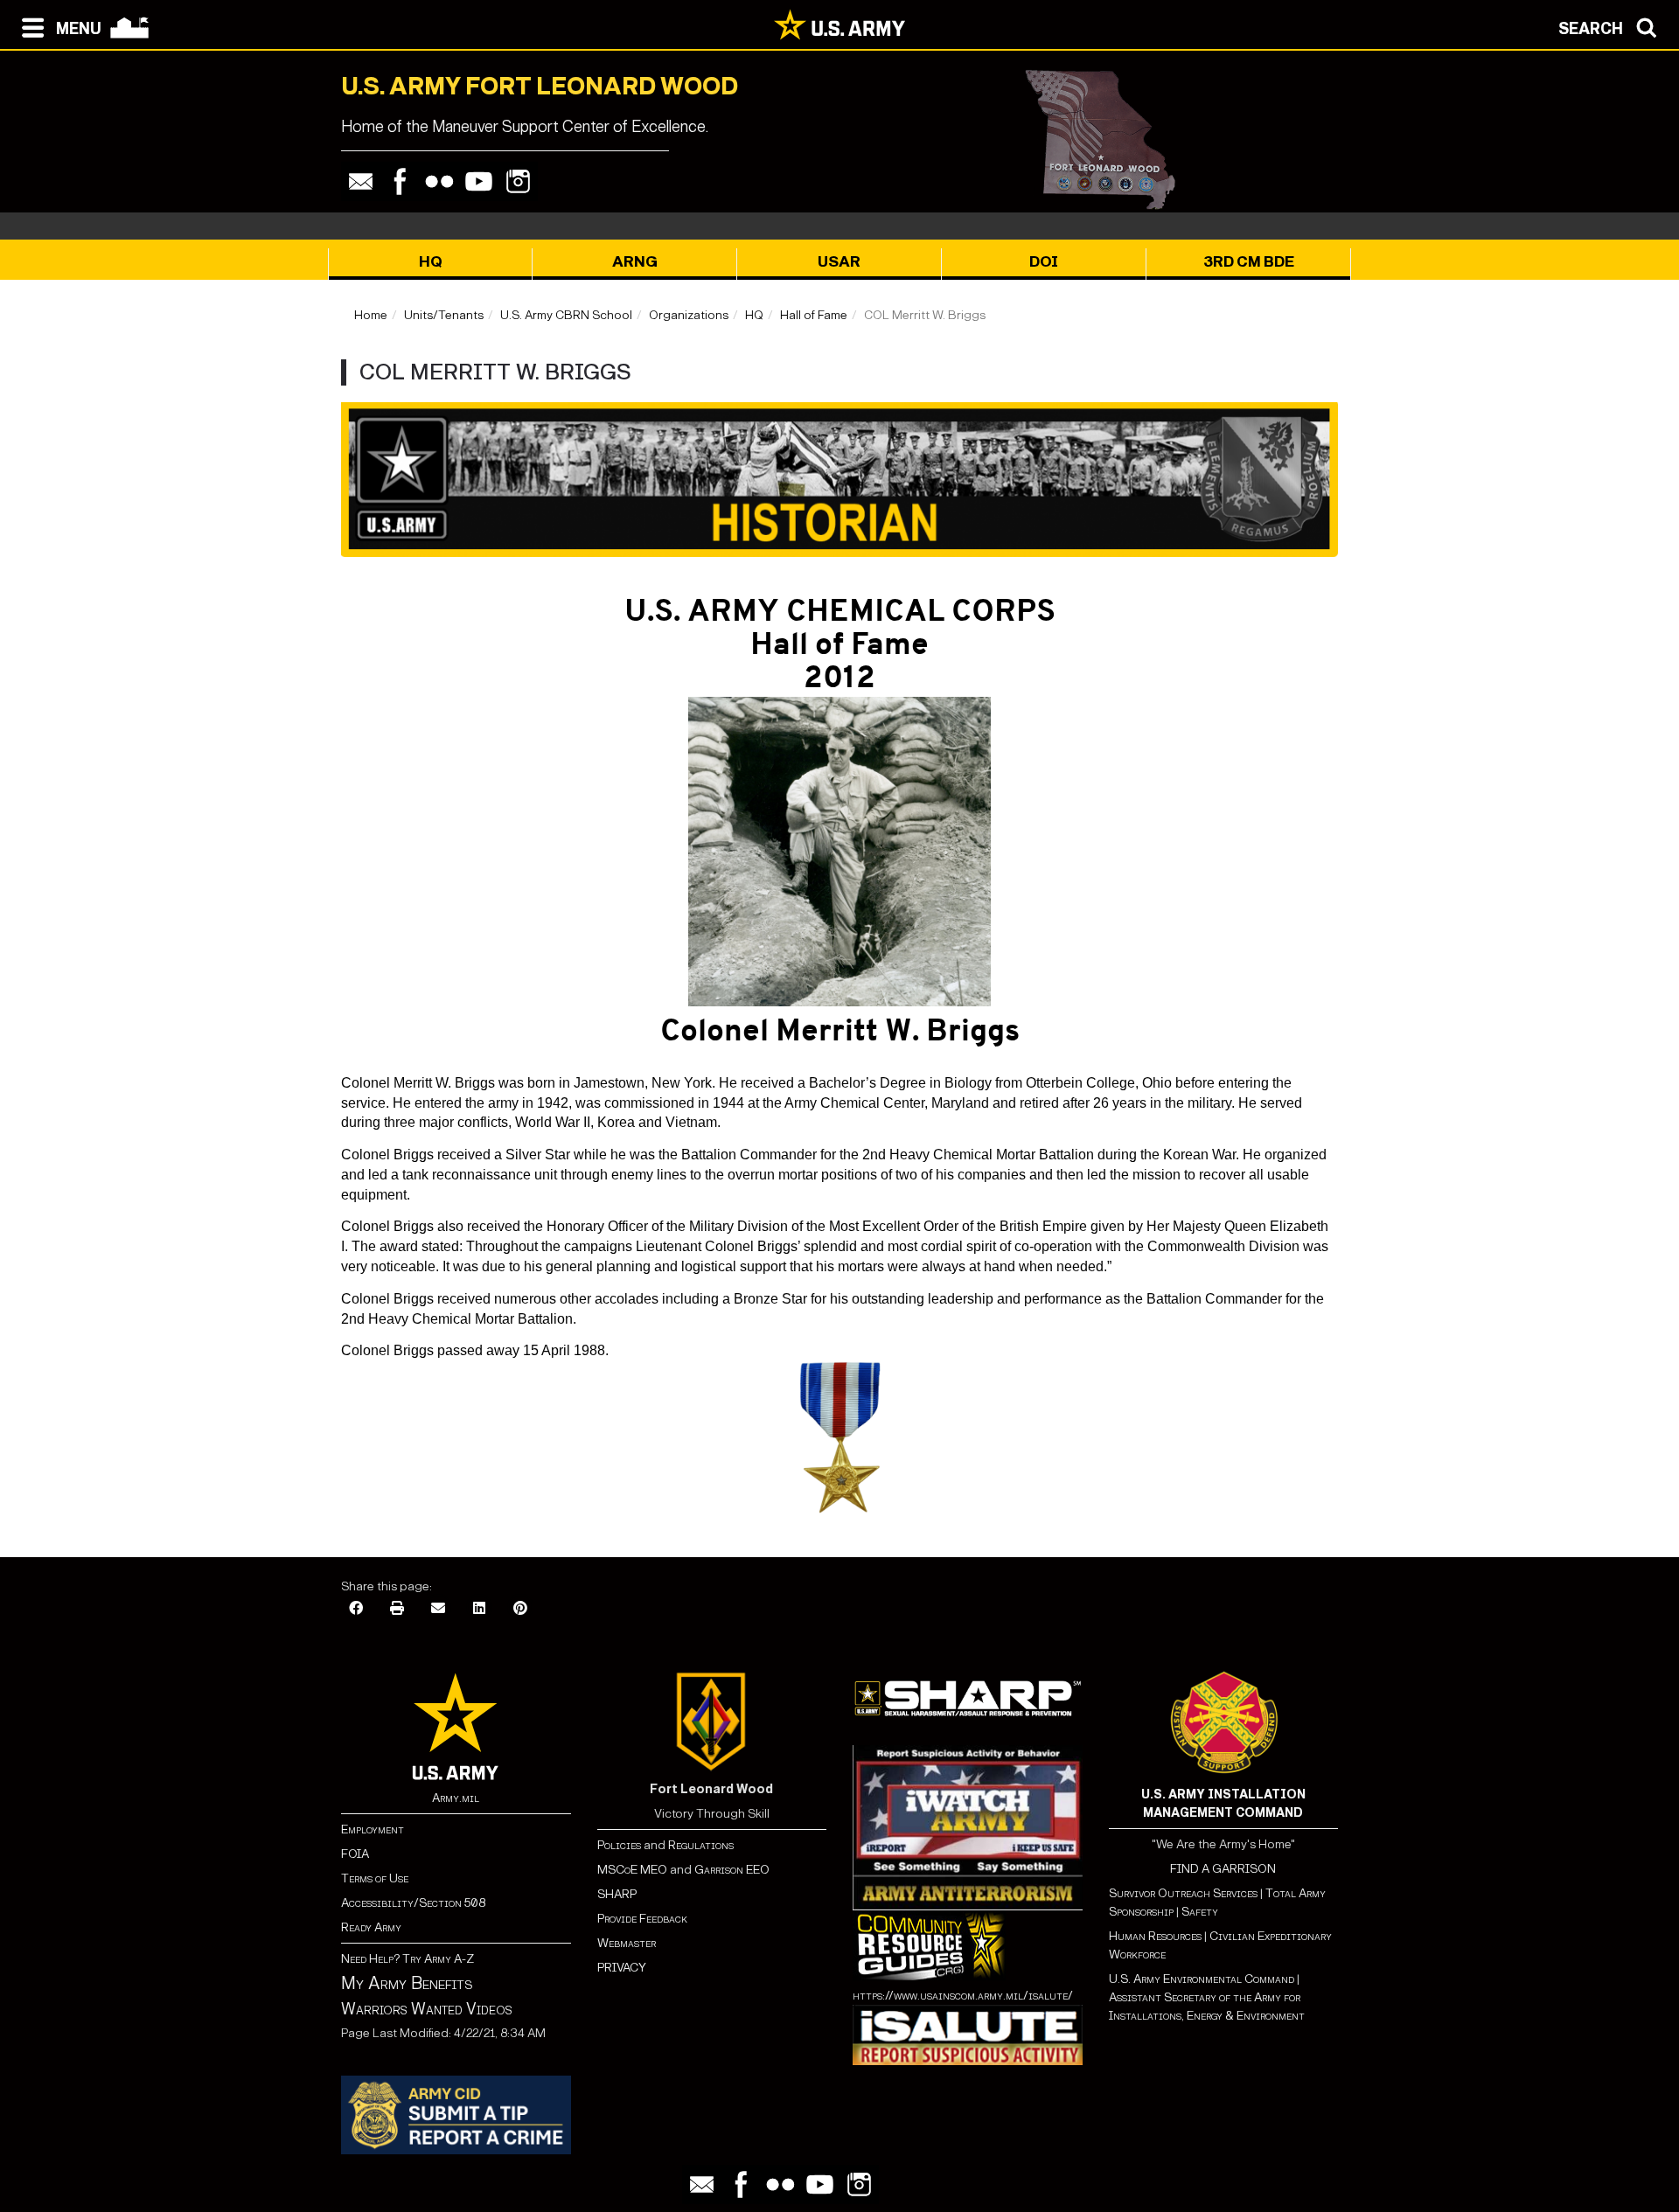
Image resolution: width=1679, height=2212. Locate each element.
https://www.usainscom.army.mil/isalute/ (963, 1996)
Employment (373, 1829)
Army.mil (456, 1798)
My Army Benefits (407, 1983)
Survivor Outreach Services (1183, 1893)
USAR (839, 262)
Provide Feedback (642, 1919)
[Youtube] (479, 181)
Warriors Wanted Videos (427, 2009)
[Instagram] (518, 181)
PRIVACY (622, 1968)
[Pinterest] (520, 1609)
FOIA (355, 1854)
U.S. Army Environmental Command (1202, 1979)
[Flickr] (439, 181)
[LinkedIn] (479, 1609)
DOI (1044, 262)
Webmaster (627, 1943)
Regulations (701, 1845)
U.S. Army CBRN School (566, 315)
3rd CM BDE (1249, 262)
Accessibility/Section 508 (413, 1903)
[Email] (361, 181)
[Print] (397, 1609)
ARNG (635, 262)
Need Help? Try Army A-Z (408, 1959)
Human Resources (1155, 1936)
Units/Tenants (444, 315)
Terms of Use (375, 1878)
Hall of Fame (814, 315)
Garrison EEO (732, 1870)
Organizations (689, 315)
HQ (431, 262)
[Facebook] (400, 181)
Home (371, 315)
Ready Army (371, 1927)
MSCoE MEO (632, 1870)
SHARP (617, 1894)
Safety (1200, 1912)
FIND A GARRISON (1223, 1869)
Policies (620, 1845)
